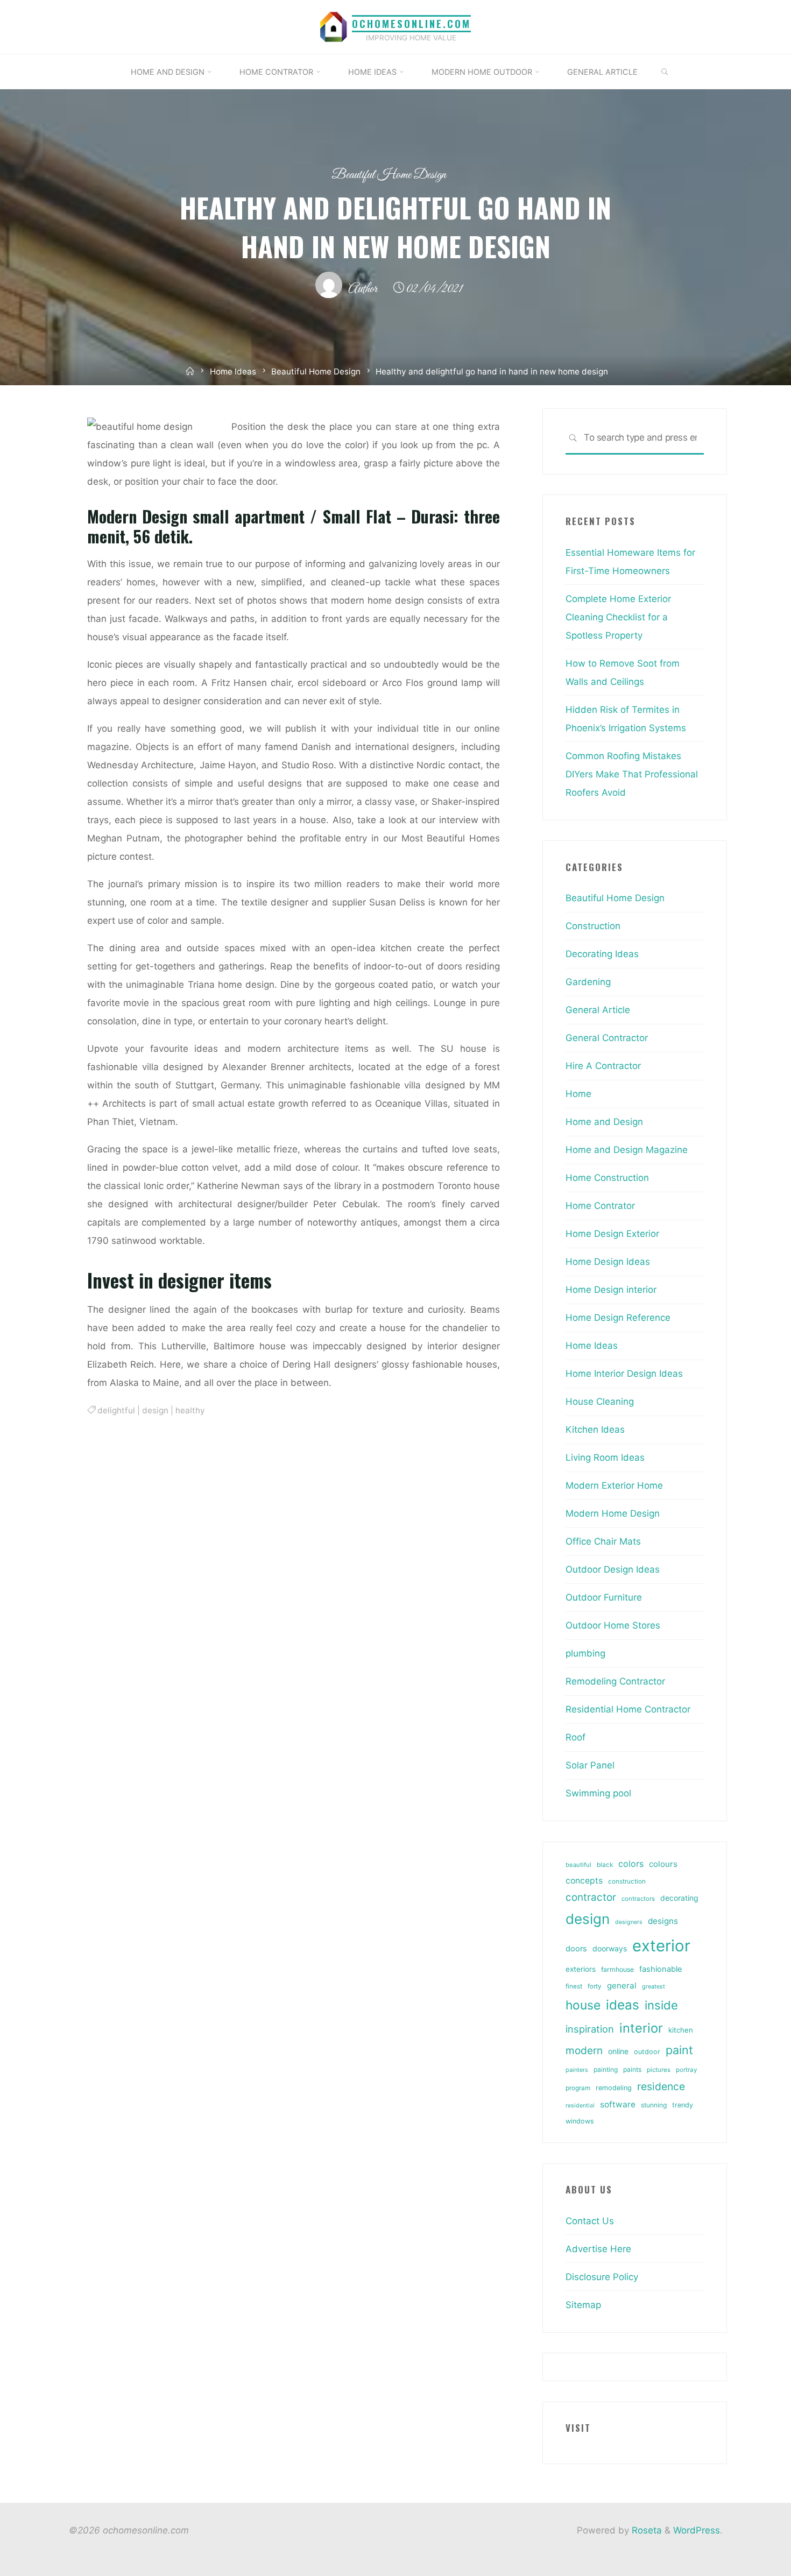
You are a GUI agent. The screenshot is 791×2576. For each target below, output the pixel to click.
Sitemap (583, 2305)
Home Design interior (611, 1290)
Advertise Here (598, 2249)
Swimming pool (598, 1793)
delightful (116, 1410)
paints (632, 2069)
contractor (591, 1897)
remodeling (614, 2088)
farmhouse (617, 1969)
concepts (584, 1881)
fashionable (661, 1969)
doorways (610, 1948)
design (155, 1410)
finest (574, 1986)
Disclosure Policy (602, 2277)
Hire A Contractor (603, 1066)
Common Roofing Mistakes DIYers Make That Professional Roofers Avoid (632, 774)
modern (584, 2050)
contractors (638, 1899)
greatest (654, 1986)
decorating (679, 1898)
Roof (575, 1737)
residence (661, 2086)
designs (663, 1921)
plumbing (585, 1653)
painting (606, 2069)
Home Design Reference (618, 1318)
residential (580, 2106)
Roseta (645, 2530)
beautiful (578, 1865)
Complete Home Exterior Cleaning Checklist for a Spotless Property (618, 617)
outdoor (647, 2052)
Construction (593, 926)
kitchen (681, 2030)
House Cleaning (600, 1402)
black (605, 1865)
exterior (661, 1946)
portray (686, 2070)
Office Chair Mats (603, 1541)
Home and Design (604, 1122)
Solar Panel (590, 1765)
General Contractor (607, 1038)
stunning (654, 2105)
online (618, 2051)
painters (577, 2070)
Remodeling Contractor (615, 1681)
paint (679, 2050)
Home (578, 1094)
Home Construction (607, 1178)
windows (580, 2121)
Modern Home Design (613, 1513)
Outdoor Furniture (604, 1597)
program (578, 2088)
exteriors (581, 1969)
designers (629, 1922)
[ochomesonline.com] (334, 26)
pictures (659, 2070)
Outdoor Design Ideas (613, 1569)
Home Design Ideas (608, 1262)
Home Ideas (233, 371)
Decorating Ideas (602, 954)
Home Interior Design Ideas (624, 1374)
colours (663, 1864)
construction (627, 1881)
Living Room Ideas (605, 1457)
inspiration (590, 2029)
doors (576, 1949)
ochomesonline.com (411, 23)
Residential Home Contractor (628, 1709)
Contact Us (590, 2221)
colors (631, 1864)
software (618, 2104)
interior (641, 2028)
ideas (623, 2005)
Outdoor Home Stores (613, 1625)
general (622, 1986)
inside (661, 2005)
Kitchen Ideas (595, 1429)
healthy (190, 1410)
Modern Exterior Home (614, 1485)
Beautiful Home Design (389, 175)
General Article (598, 1010)
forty (595, 1986)
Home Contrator (600, 1206)
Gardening (588, 982)
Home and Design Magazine (627, 1150)
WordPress (697, 2530)
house (583, 2005)
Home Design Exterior (612, 1234)
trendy (683, 2105)
